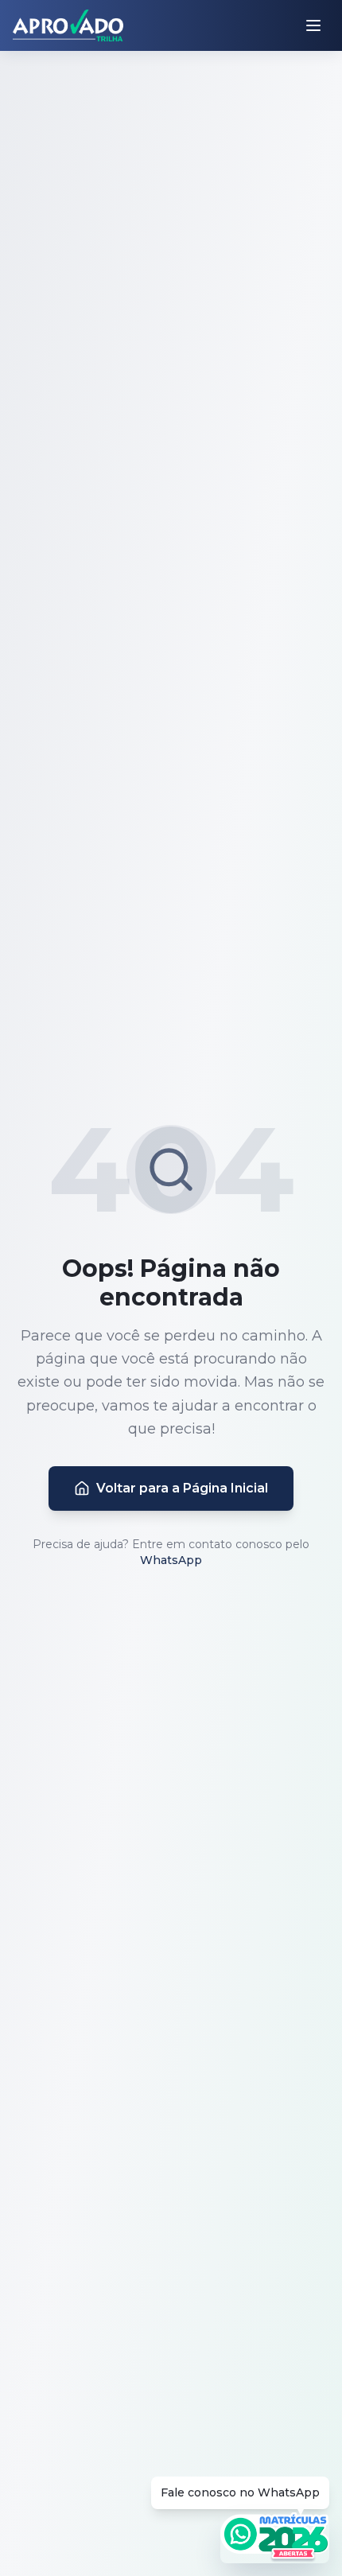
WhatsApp (171, 1560)
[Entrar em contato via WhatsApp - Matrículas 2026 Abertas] (275, 2538)
